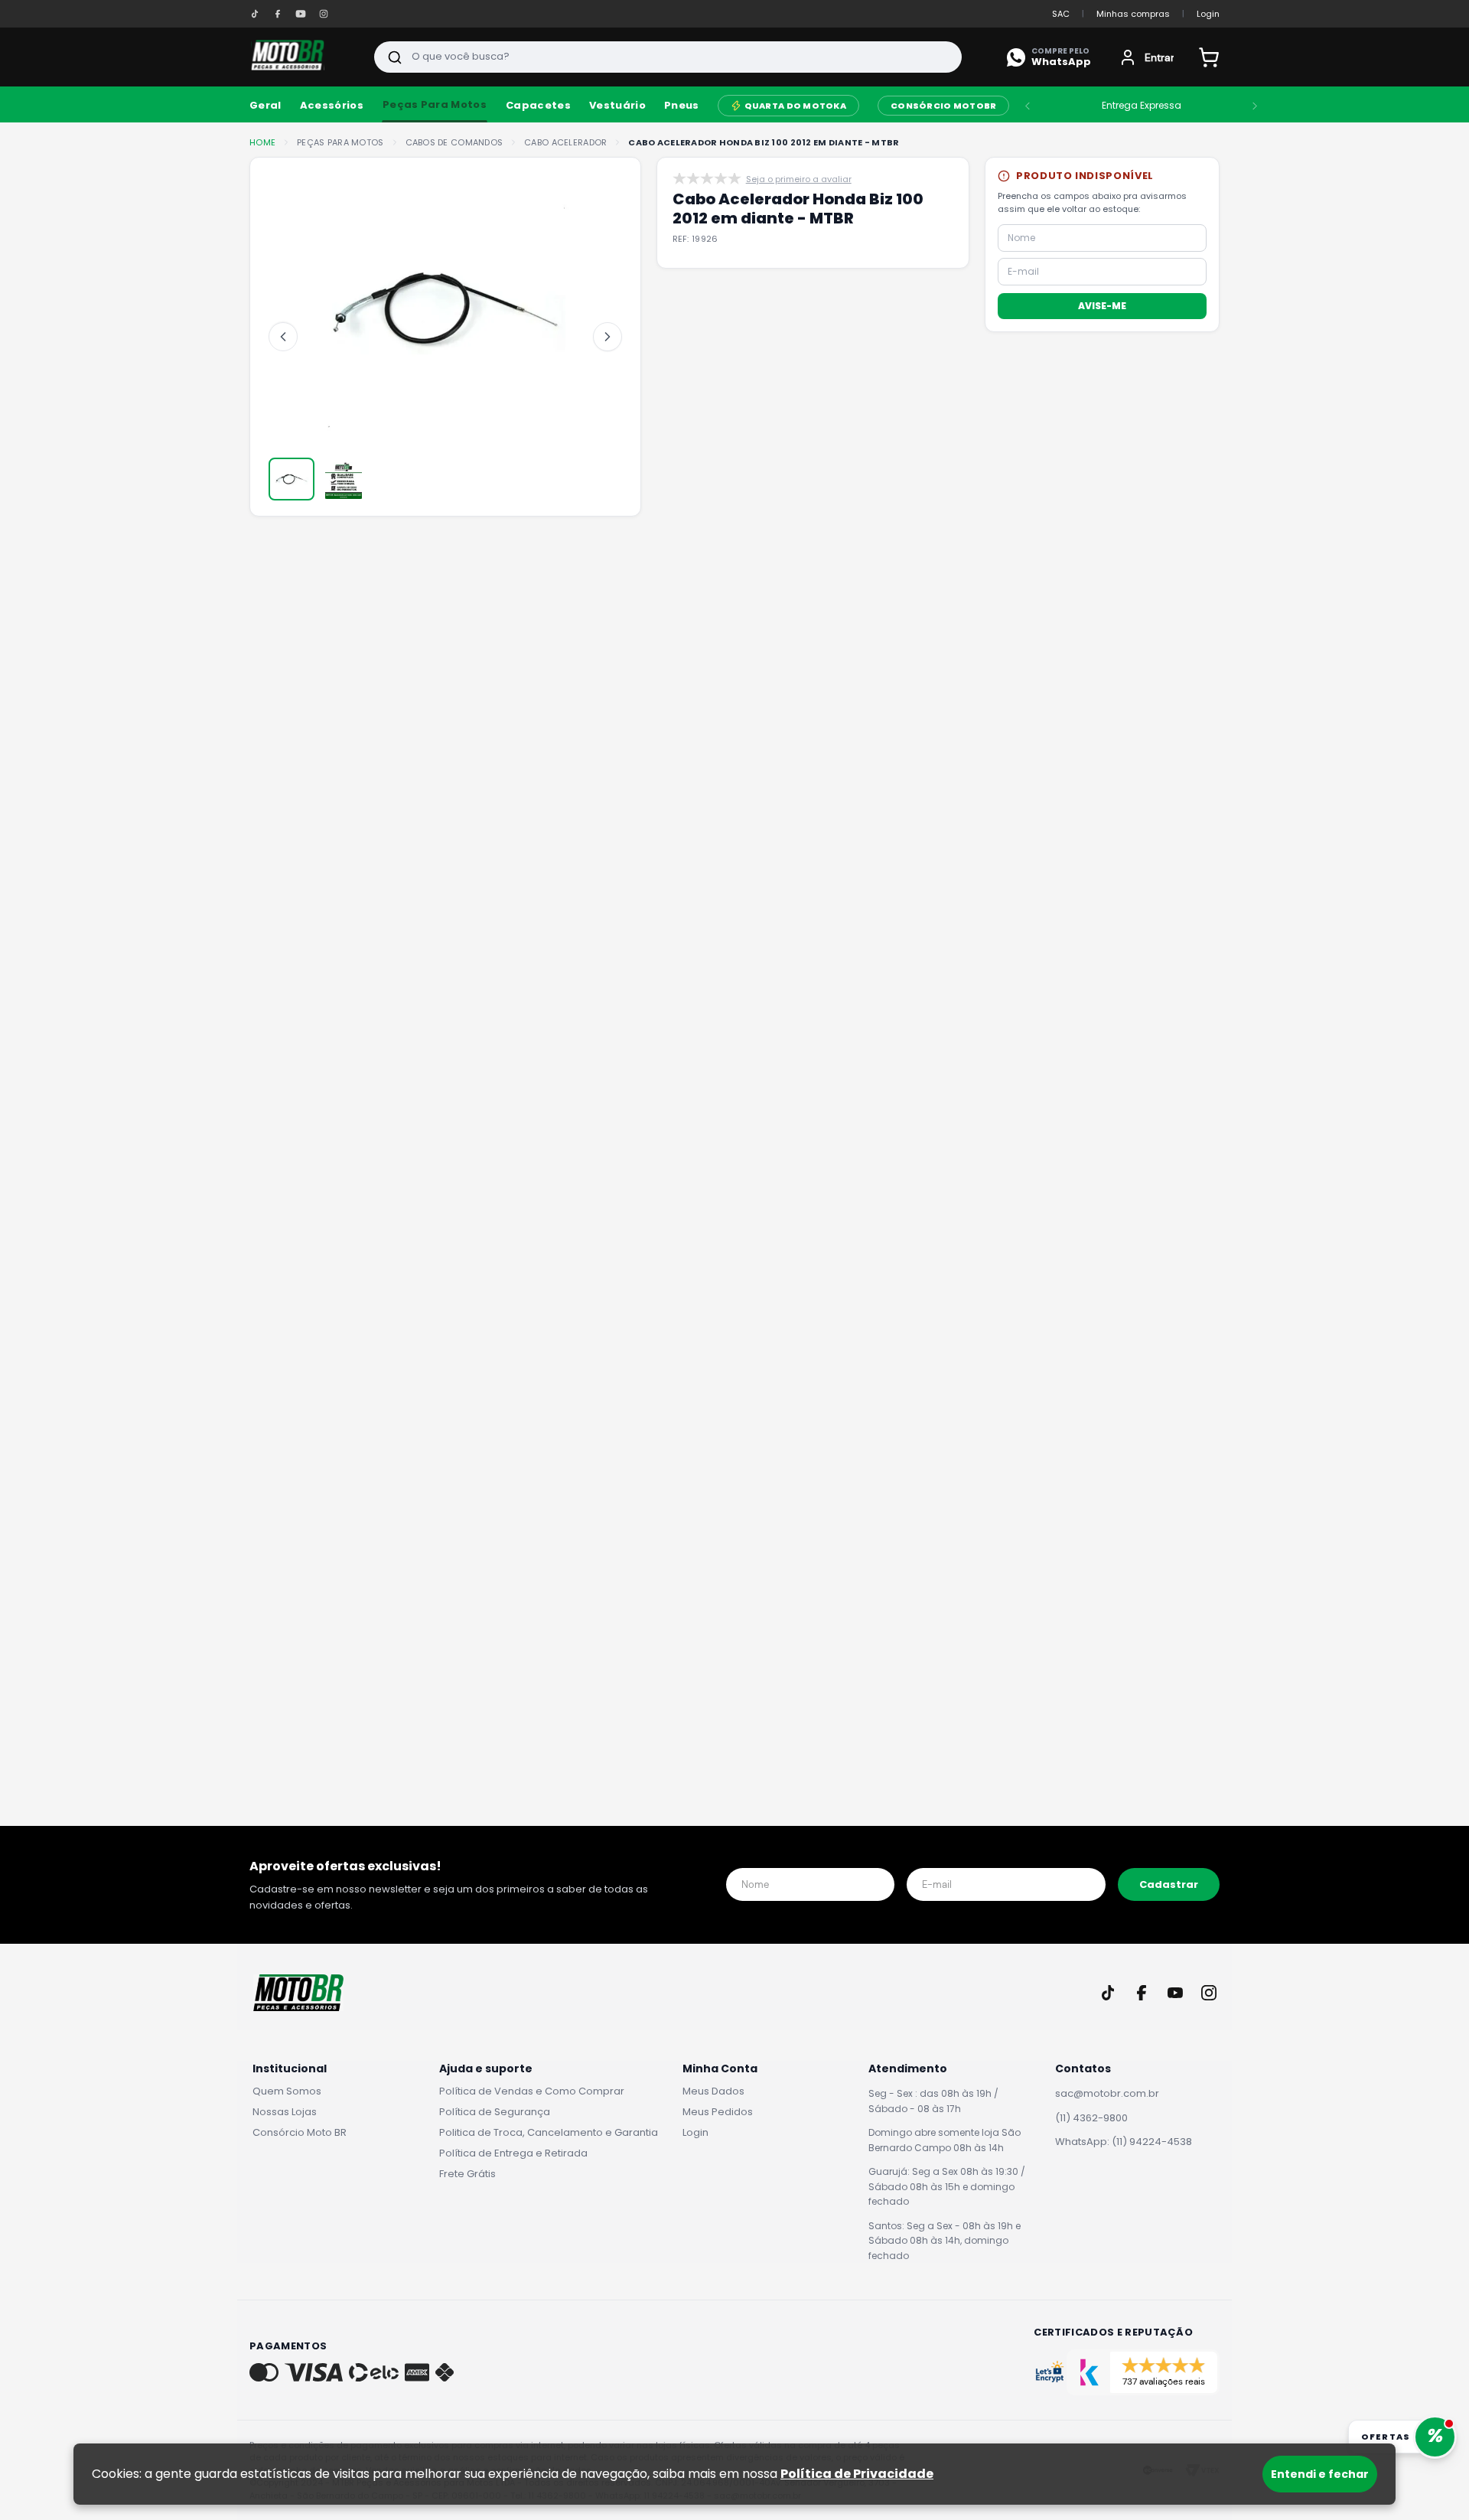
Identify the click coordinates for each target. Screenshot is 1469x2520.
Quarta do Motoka (795, 106)
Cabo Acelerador (565, 143)
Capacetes (538, 106)
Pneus (682, 106)
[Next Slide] (1255, 106)
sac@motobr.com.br (1107, 2093)
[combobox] (668, 57)
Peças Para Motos (435, 104)
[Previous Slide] (1028, 106)
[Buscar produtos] (395, 57)
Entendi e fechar (1320, 2474)
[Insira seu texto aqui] (255, 14)
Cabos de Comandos (454, 143)
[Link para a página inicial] (262, 143)
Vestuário (617, 106)
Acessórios (332, 106)
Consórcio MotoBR (943, 106)
